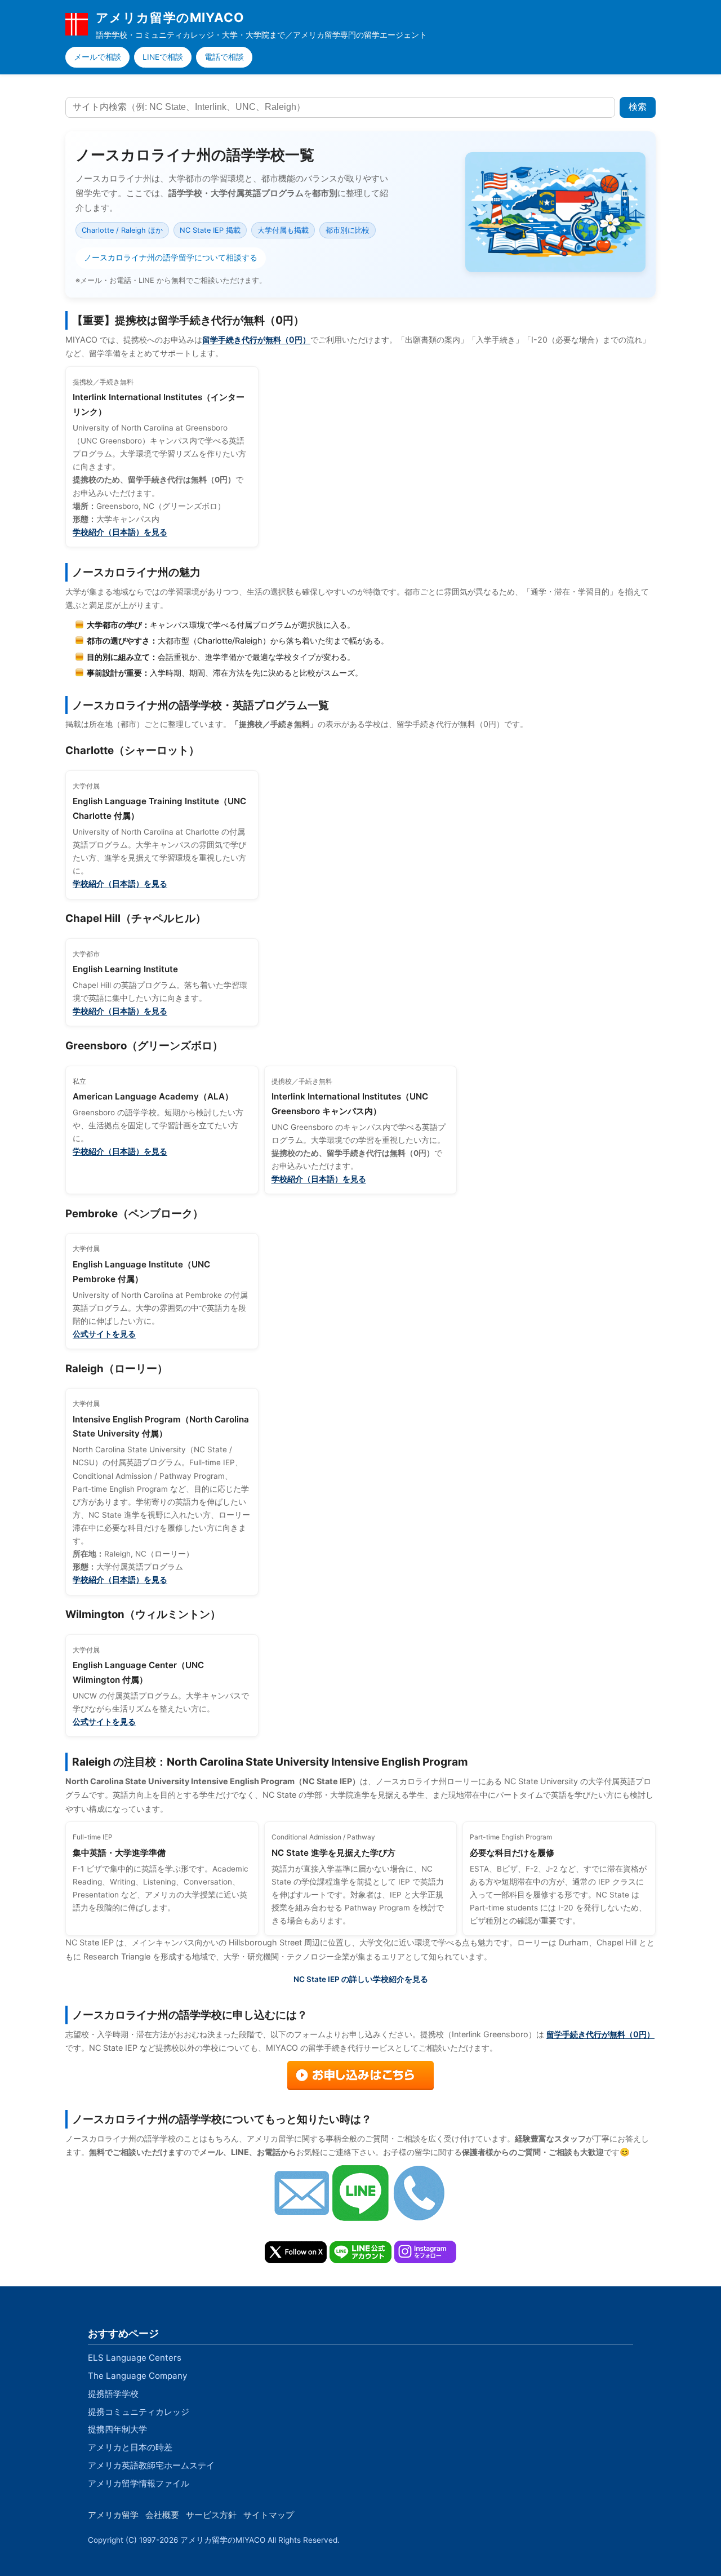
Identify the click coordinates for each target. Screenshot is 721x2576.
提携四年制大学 (117, 2429)
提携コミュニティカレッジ (139, 2412)
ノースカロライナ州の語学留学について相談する (171, 258)
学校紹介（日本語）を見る (120, 532)
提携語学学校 (113, 2394)
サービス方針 (211, 2515)
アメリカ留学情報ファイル (139, 2483)
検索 (638, 107)
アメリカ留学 (113, 2515)
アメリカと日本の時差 (130, 2447)
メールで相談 (97, 57)
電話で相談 (224, 57)
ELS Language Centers (135, 2358)
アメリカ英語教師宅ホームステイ (151, 2465)
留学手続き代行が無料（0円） (256, 340)
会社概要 (162, 2515)
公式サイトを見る (104, 1334)
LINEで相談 (163, 57)
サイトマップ (269, 2515)
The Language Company (137, 2376)
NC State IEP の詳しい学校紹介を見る (361, 1979)
